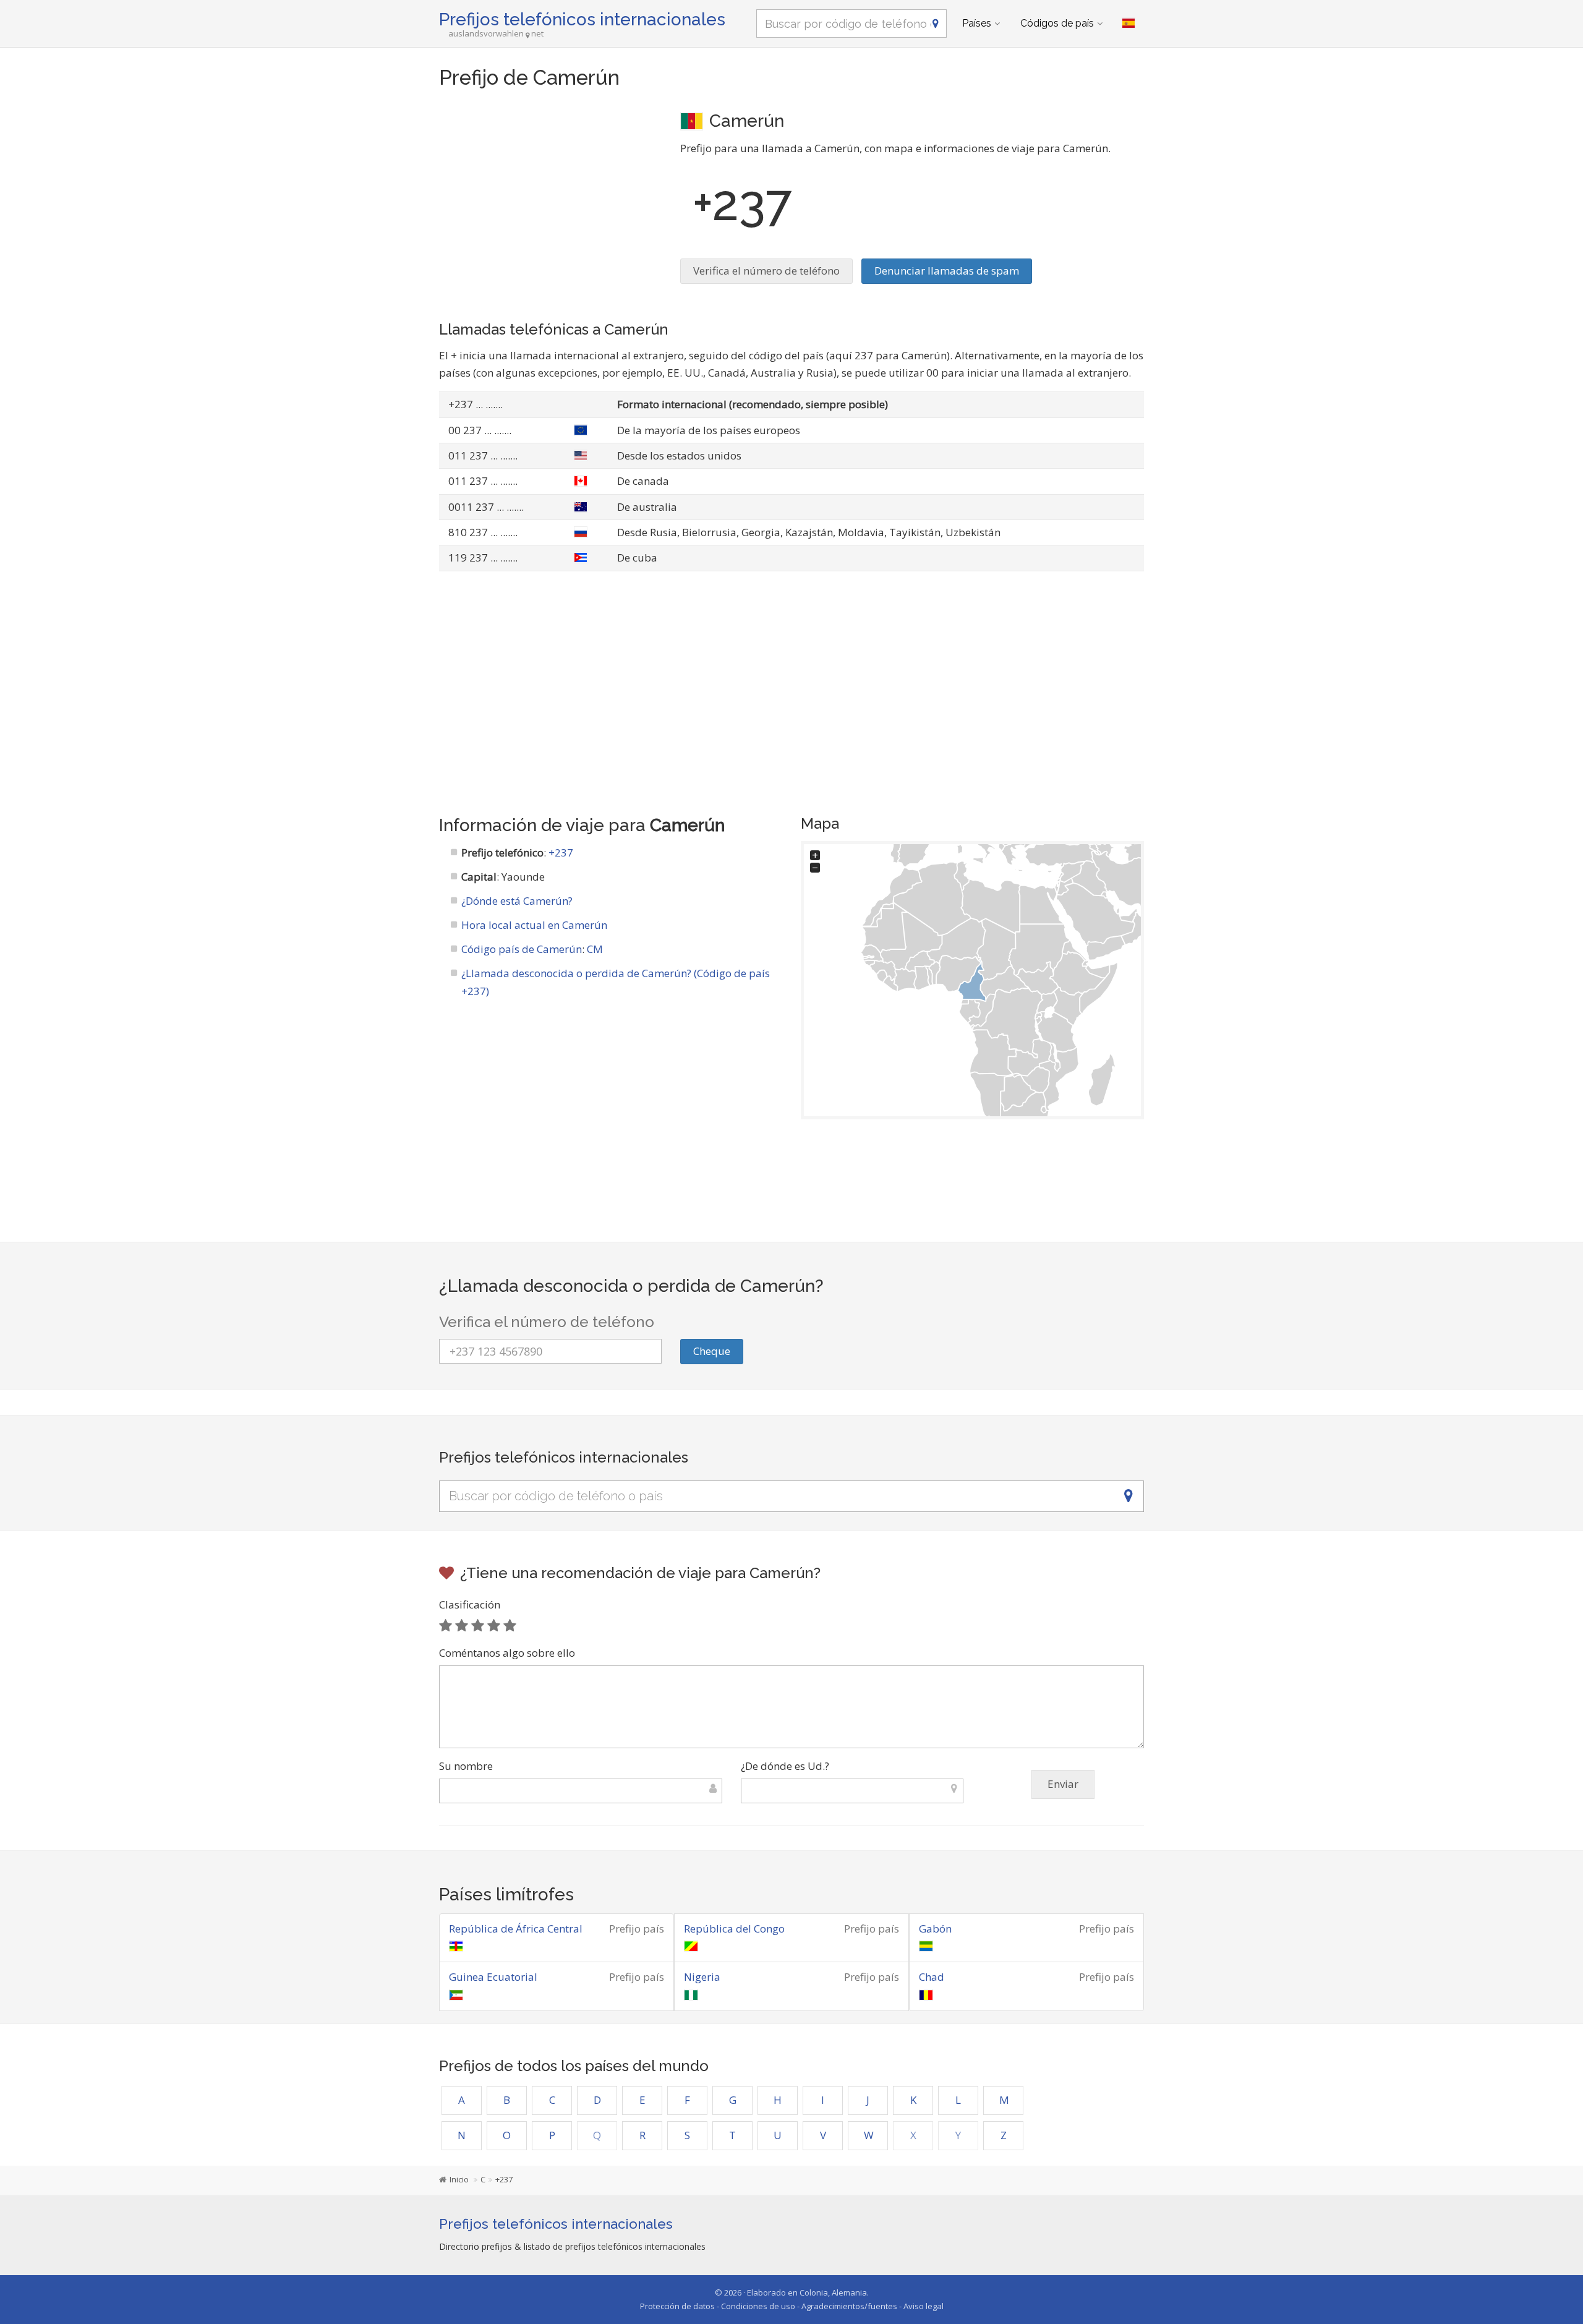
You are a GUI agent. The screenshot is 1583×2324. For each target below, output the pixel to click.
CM (595, 949)
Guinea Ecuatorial (493, 1977)
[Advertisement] (550, 195)
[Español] (1129, 23)
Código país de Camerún (522, 949)
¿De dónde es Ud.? (785, 1766)
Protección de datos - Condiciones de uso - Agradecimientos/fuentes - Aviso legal (792, 2306)
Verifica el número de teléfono (766, 271)
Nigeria (702, 1977)
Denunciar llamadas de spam (947, 271)
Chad (932, 1977)
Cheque (712, 1351)
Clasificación (470, 1604)
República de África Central (516, 1929)
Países (977, 23)
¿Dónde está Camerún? (517, 901)
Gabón (935, 1929)
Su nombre (466, 1766)
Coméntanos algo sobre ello (507, 1653)
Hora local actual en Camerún (534, 925)
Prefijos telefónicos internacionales (582, 19)
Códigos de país (1057, 23)
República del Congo (734, 1929)
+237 (561, 852)
